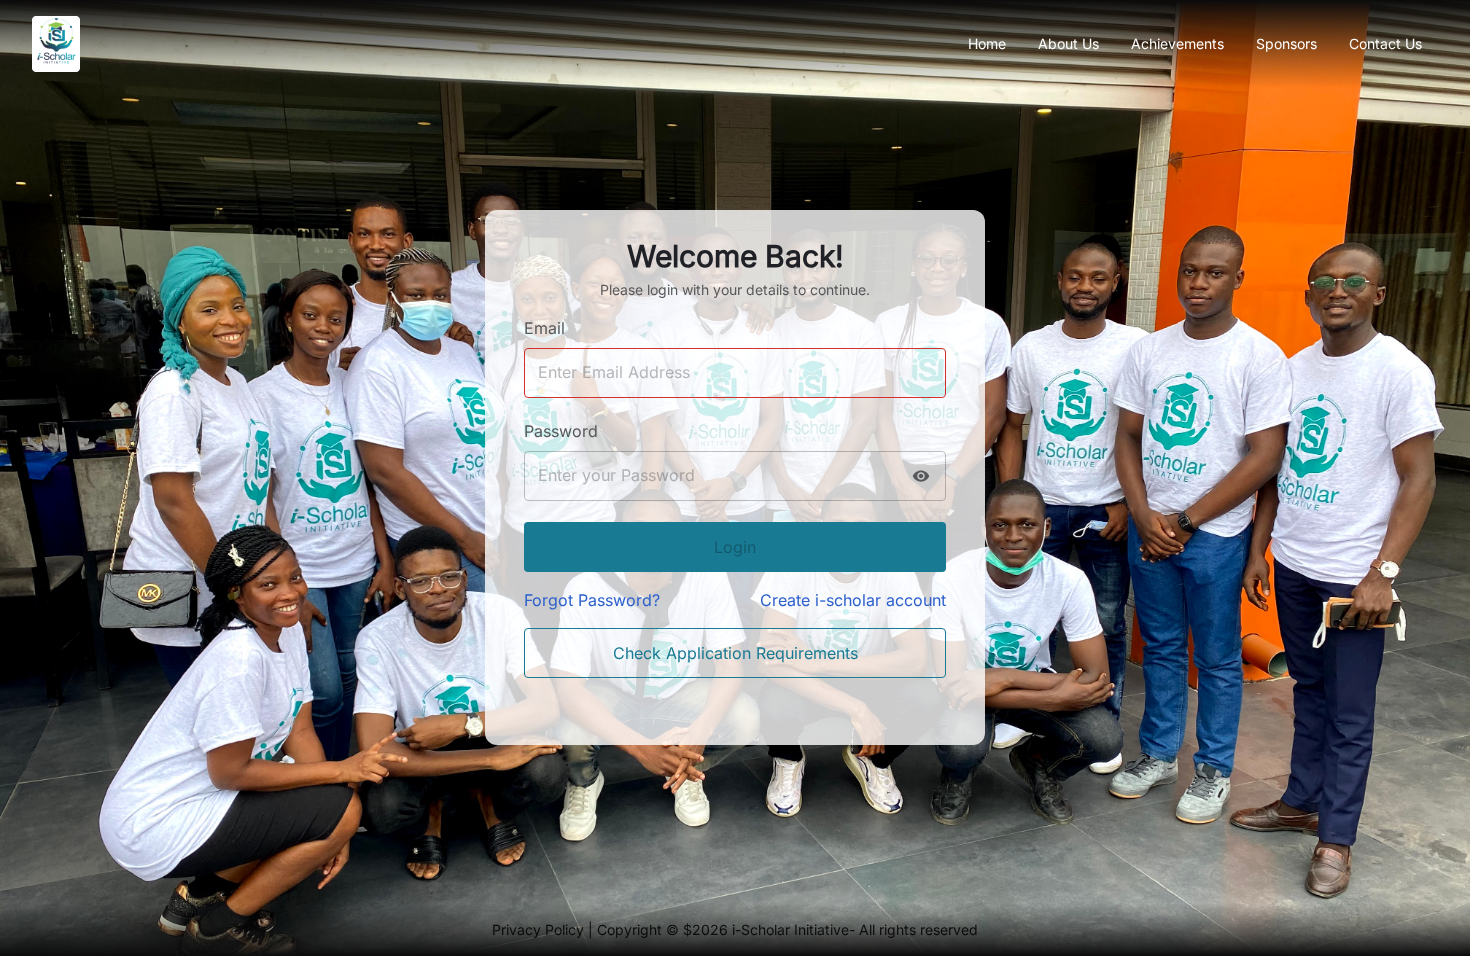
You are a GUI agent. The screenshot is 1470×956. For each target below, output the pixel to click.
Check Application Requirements (735, 653)
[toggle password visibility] (921, 476)
